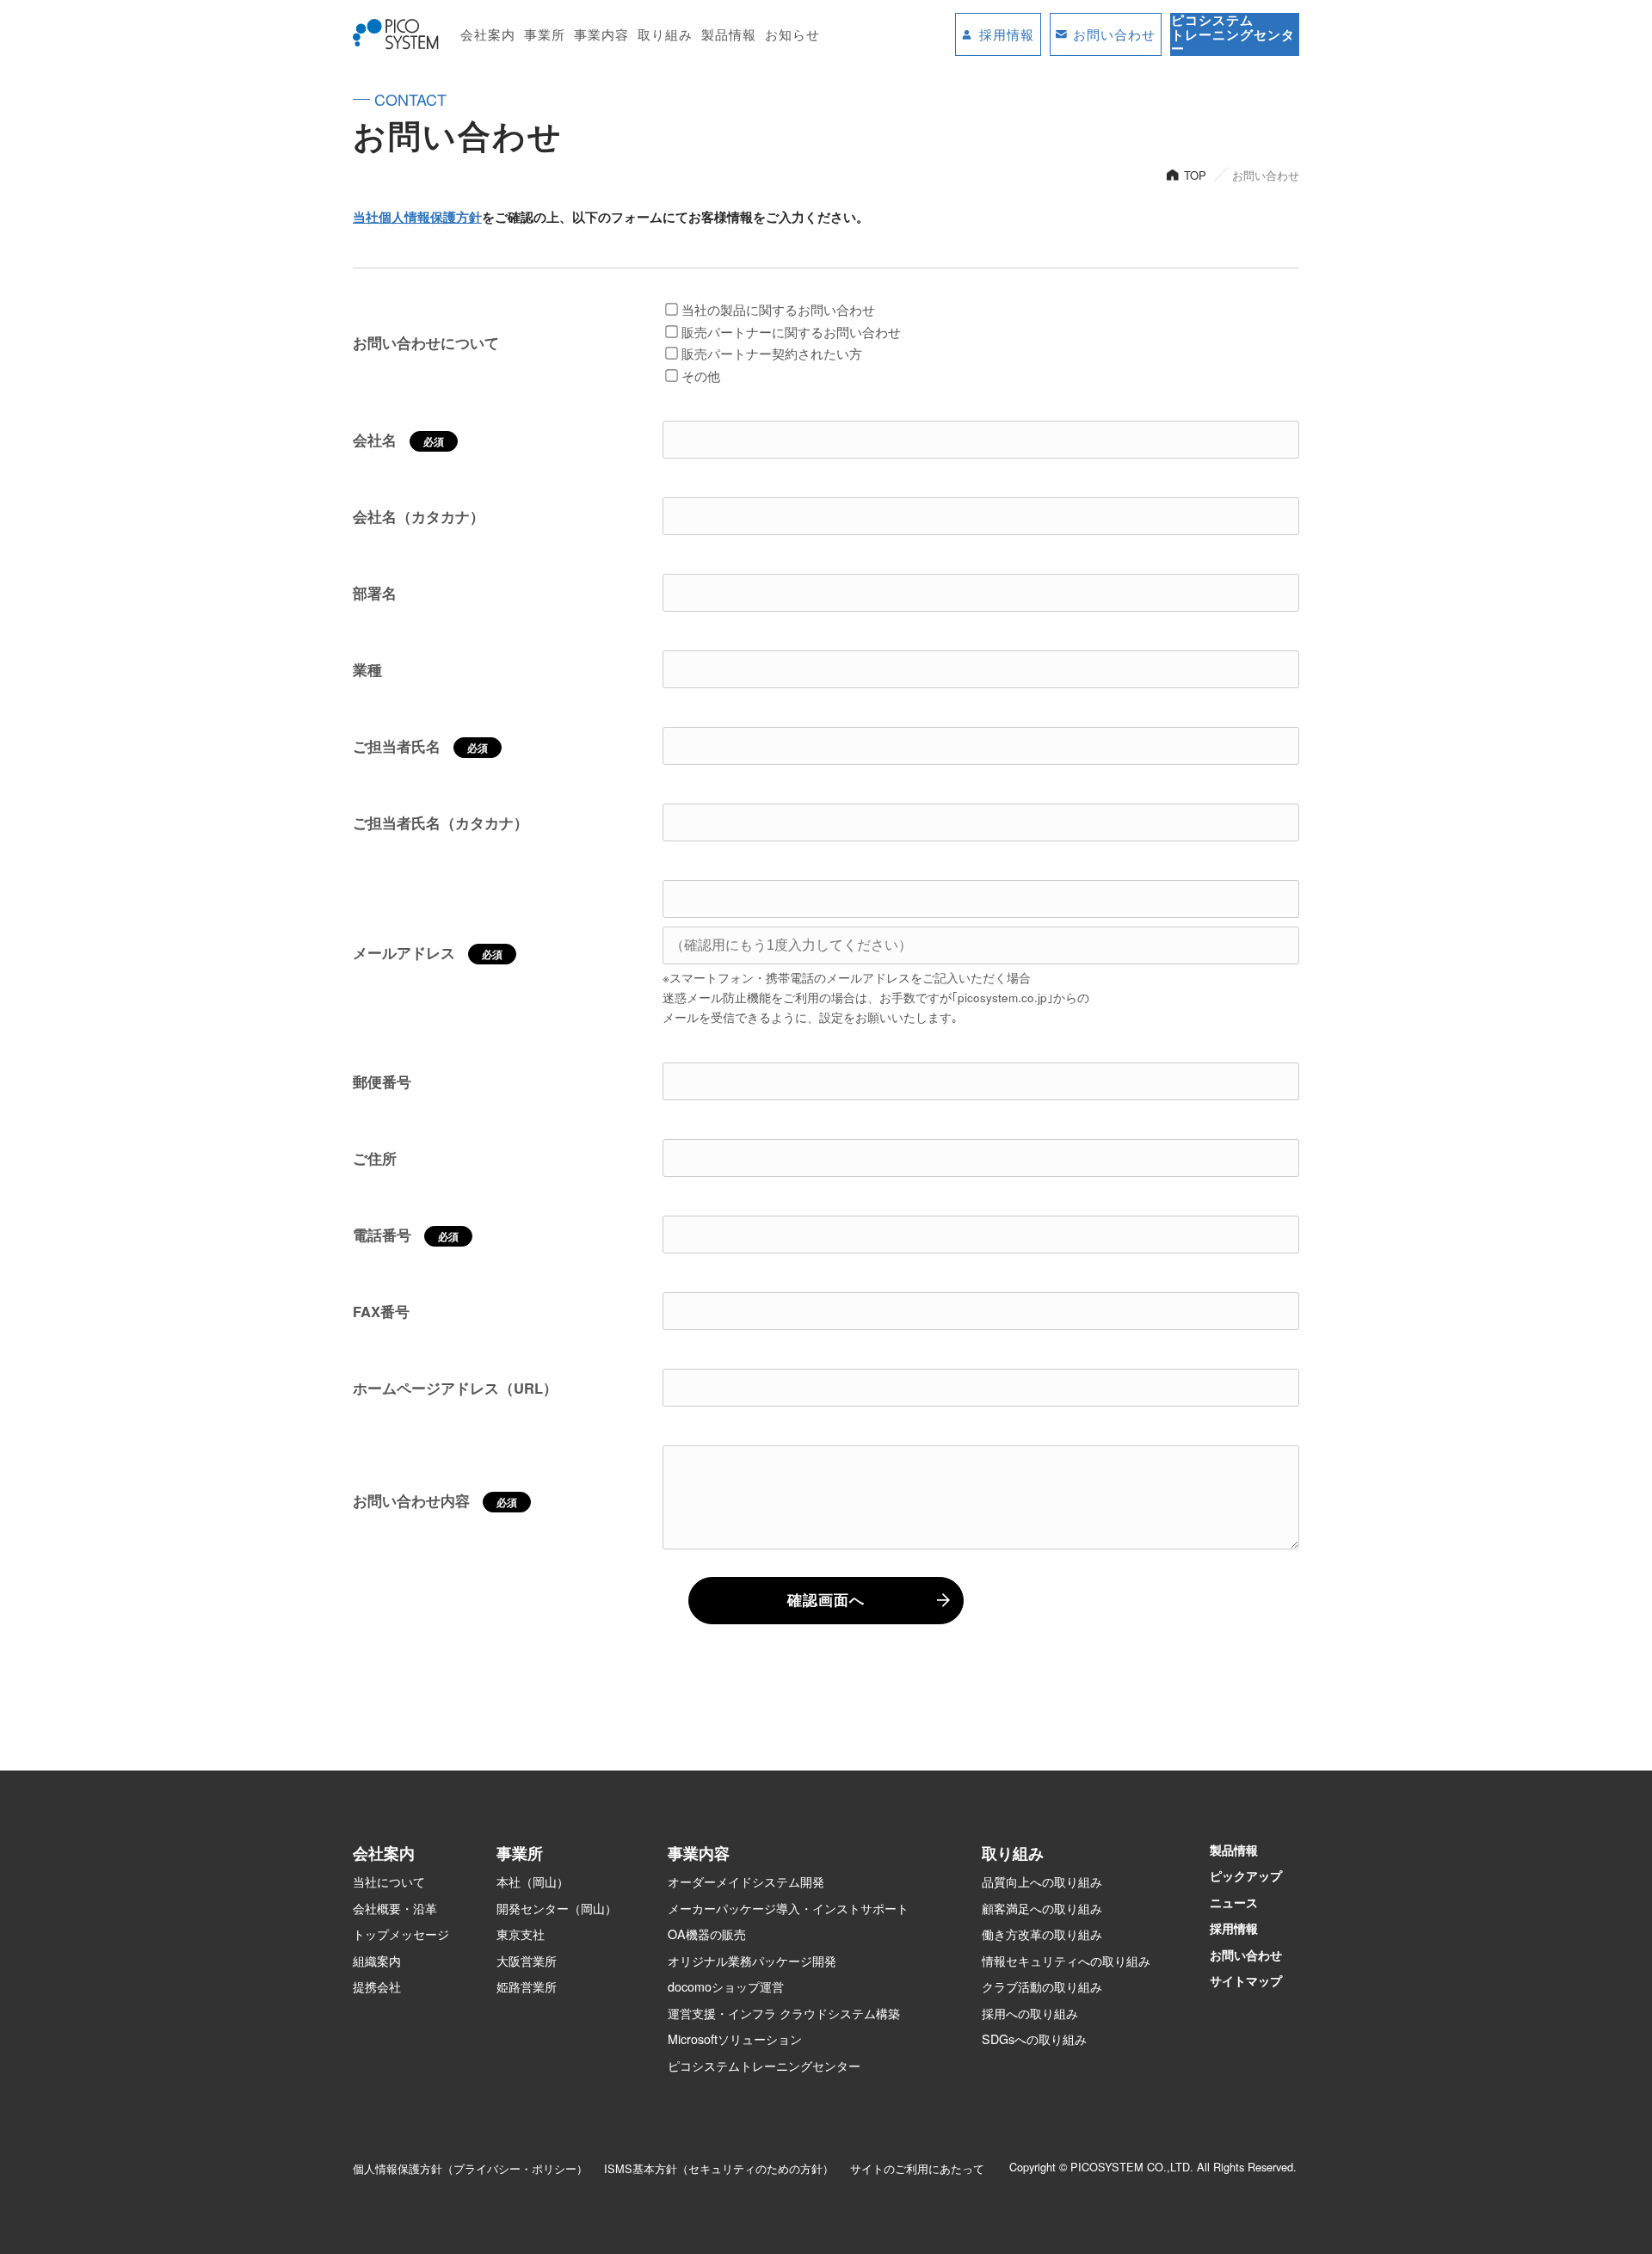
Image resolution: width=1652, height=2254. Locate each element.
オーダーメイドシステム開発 (746, 1881)
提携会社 (377, 1986)
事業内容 (601, 34)
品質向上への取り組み (1042, 1881)
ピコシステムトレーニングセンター (764, 2066)
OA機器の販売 (707, 1934)
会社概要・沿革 (395, 1908)
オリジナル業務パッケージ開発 (752, 1961)
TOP (1195, 175)
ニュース (1234, 1902)
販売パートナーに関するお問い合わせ (791, 332)
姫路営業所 (527, 1986)
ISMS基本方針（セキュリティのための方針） (719, 2168)
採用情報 (1234, 1928)
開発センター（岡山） (557, 1908)
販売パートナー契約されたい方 (772, 353)
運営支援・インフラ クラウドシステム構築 (784, 2013)
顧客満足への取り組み (1042, 1908)
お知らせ (792, 34)
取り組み (665, 34)
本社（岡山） (533, 1881)
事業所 (545, 34)
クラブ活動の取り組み (1042, 1986)
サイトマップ (1246, 1980)
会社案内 (488, 34)
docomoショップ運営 (726, 1986)
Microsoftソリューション (735, 2039)
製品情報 (729, 34)
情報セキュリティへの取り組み (1066, 1961)
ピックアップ (1246, 1875)
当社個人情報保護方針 (417, 217)
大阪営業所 (527, 1961)
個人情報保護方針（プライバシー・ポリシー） (470, 2168)
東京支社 (521, 1934)
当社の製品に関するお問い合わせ (778, 309)
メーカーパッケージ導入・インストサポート (788, 1908)
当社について (389, 1881)
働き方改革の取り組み (1042, 1934)
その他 (701, 376)
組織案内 (377, 1961)
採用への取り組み (1030, 2013)
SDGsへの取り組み (1034, 2039)
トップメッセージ (401, 1934)
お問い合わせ (1246, 1955)
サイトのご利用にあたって (917, 2168)
